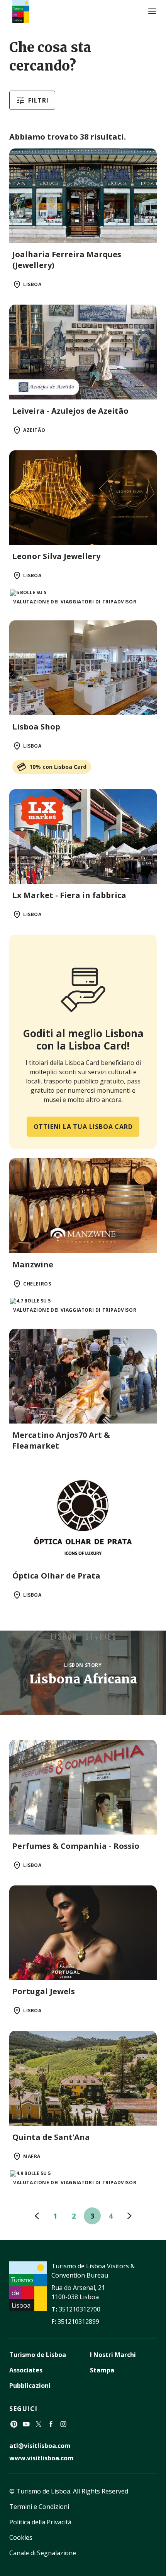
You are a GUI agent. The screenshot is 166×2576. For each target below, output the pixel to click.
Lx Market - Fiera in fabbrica (69, 895)
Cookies (21, 2537)
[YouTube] (26, 2424)
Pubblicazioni (30, 2386)
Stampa (102, 2370)
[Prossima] (129, 2216)
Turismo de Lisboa (38, 2355)
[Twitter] (39, 2424)
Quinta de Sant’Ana (51, 2137)
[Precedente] (37, 2216)
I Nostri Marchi (113, 2355)
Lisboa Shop (36, 727)
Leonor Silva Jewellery (56, 556)
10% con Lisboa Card (58, 767)
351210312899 (78, 2322)
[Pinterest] (14, 2424)
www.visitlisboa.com (41, 2458)
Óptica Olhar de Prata (56, 1576)
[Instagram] (63, 2424)
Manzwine (33, 1264)
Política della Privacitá (40, 2522)
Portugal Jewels (44, 1991)
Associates (26, 2370)
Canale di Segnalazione (43, 2553)
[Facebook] (51, 2424)
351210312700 (80, 2309)
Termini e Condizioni (39, 2507)
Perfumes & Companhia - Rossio (76, 1846)
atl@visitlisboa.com (40, 2446)
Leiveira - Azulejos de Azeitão (70, 411)
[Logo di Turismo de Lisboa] (21, 11)
